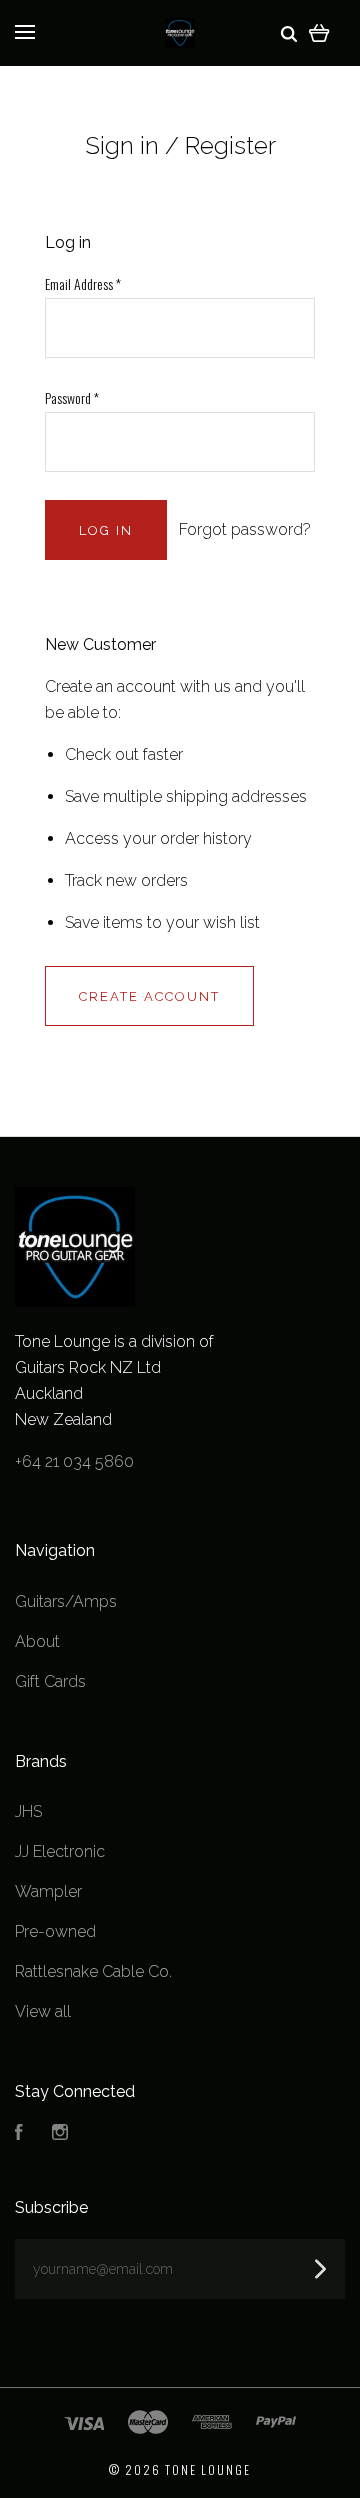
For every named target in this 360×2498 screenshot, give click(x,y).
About (37, 1641)
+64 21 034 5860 (74, 1461)
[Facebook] (19, 2134)
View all (43, 2011)
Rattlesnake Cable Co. (93, 1971)
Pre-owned (55, 1931)
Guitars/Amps (66, 1601)
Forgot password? (245, 529)
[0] (319, 32)
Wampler (48, 1891)
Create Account (149, 996)
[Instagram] (60, 2134)
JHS (28, 1811)
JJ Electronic (60, 1851)
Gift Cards (50, 1681)
